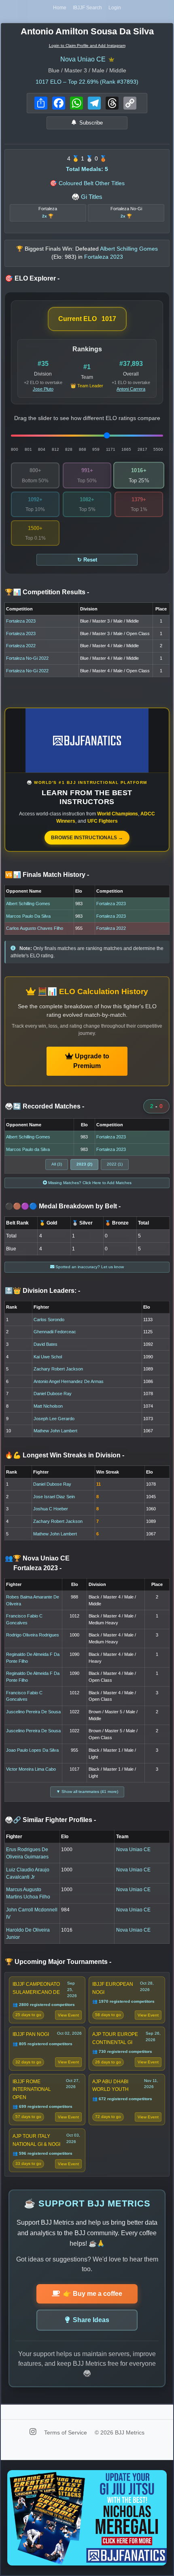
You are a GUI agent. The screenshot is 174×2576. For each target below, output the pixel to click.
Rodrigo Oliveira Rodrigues (33, 1635)
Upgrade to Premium (91, 1061)
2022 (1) (115, 1164)
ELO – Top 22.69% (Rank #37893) (87, 82)
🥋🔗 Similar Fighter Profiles (50, 1820)
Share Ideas (91, 2320)
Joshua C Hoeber (51, 1509)
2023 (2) (84, 1164)
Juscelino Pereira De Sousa (33, 1712)
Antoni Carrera (131, 389)
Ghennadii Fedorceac (55, 1332)
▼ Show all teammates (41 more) (87, 1792)
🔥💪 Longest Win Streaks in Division (65, 1455)
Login (115, 8)
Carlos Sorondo (49, 1320)
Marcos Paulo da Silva (28, 1149)
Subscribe (91, 123)
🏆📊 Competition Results (47, 592)
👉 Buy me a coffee (93, 2294)
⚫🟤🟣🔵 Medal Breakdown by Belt (63, 1206)
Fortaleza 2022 (21, 646)
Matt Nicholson (48, 1406)
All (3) (57, 1164)
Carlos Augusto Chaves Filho (35, 928)
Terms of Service (66, 2432)
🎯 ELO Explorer (32, 278)
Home (60, 8)
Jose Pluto (43, 389)
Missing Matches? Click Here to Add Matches (89, 1183)
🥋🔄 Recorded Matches (45, 1106)
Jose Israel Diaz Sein (54, 1497)
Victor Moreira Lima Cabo (31, 1769)
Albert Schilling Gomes (28, 904)
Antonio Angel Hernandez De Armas (69, 1381)
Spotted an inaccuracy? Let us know (89, 1267)
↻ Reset (87, 560)
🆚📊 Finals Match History (47, 875)
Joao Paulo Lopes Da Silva (32, 1750)
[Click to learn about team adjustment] (111, 59)
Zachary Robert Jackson (58, 1369)
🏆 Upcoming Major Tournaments (58, 1962)
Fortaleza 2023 (21, 621)
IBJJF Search (87, 8)
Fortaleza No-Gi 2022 (27, 658)
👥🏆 (37, 1563)
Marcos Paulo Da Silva (28, 916)
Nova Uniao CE (83, 59)
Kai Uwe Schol (48, 1357)
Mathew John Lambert (55, 1431)
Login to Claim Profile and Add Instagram (87, 45)
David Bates (46, 1344)
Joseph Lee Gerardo (54, 1419)
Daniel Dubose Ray (53, 1394)
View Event (68, 2015)
